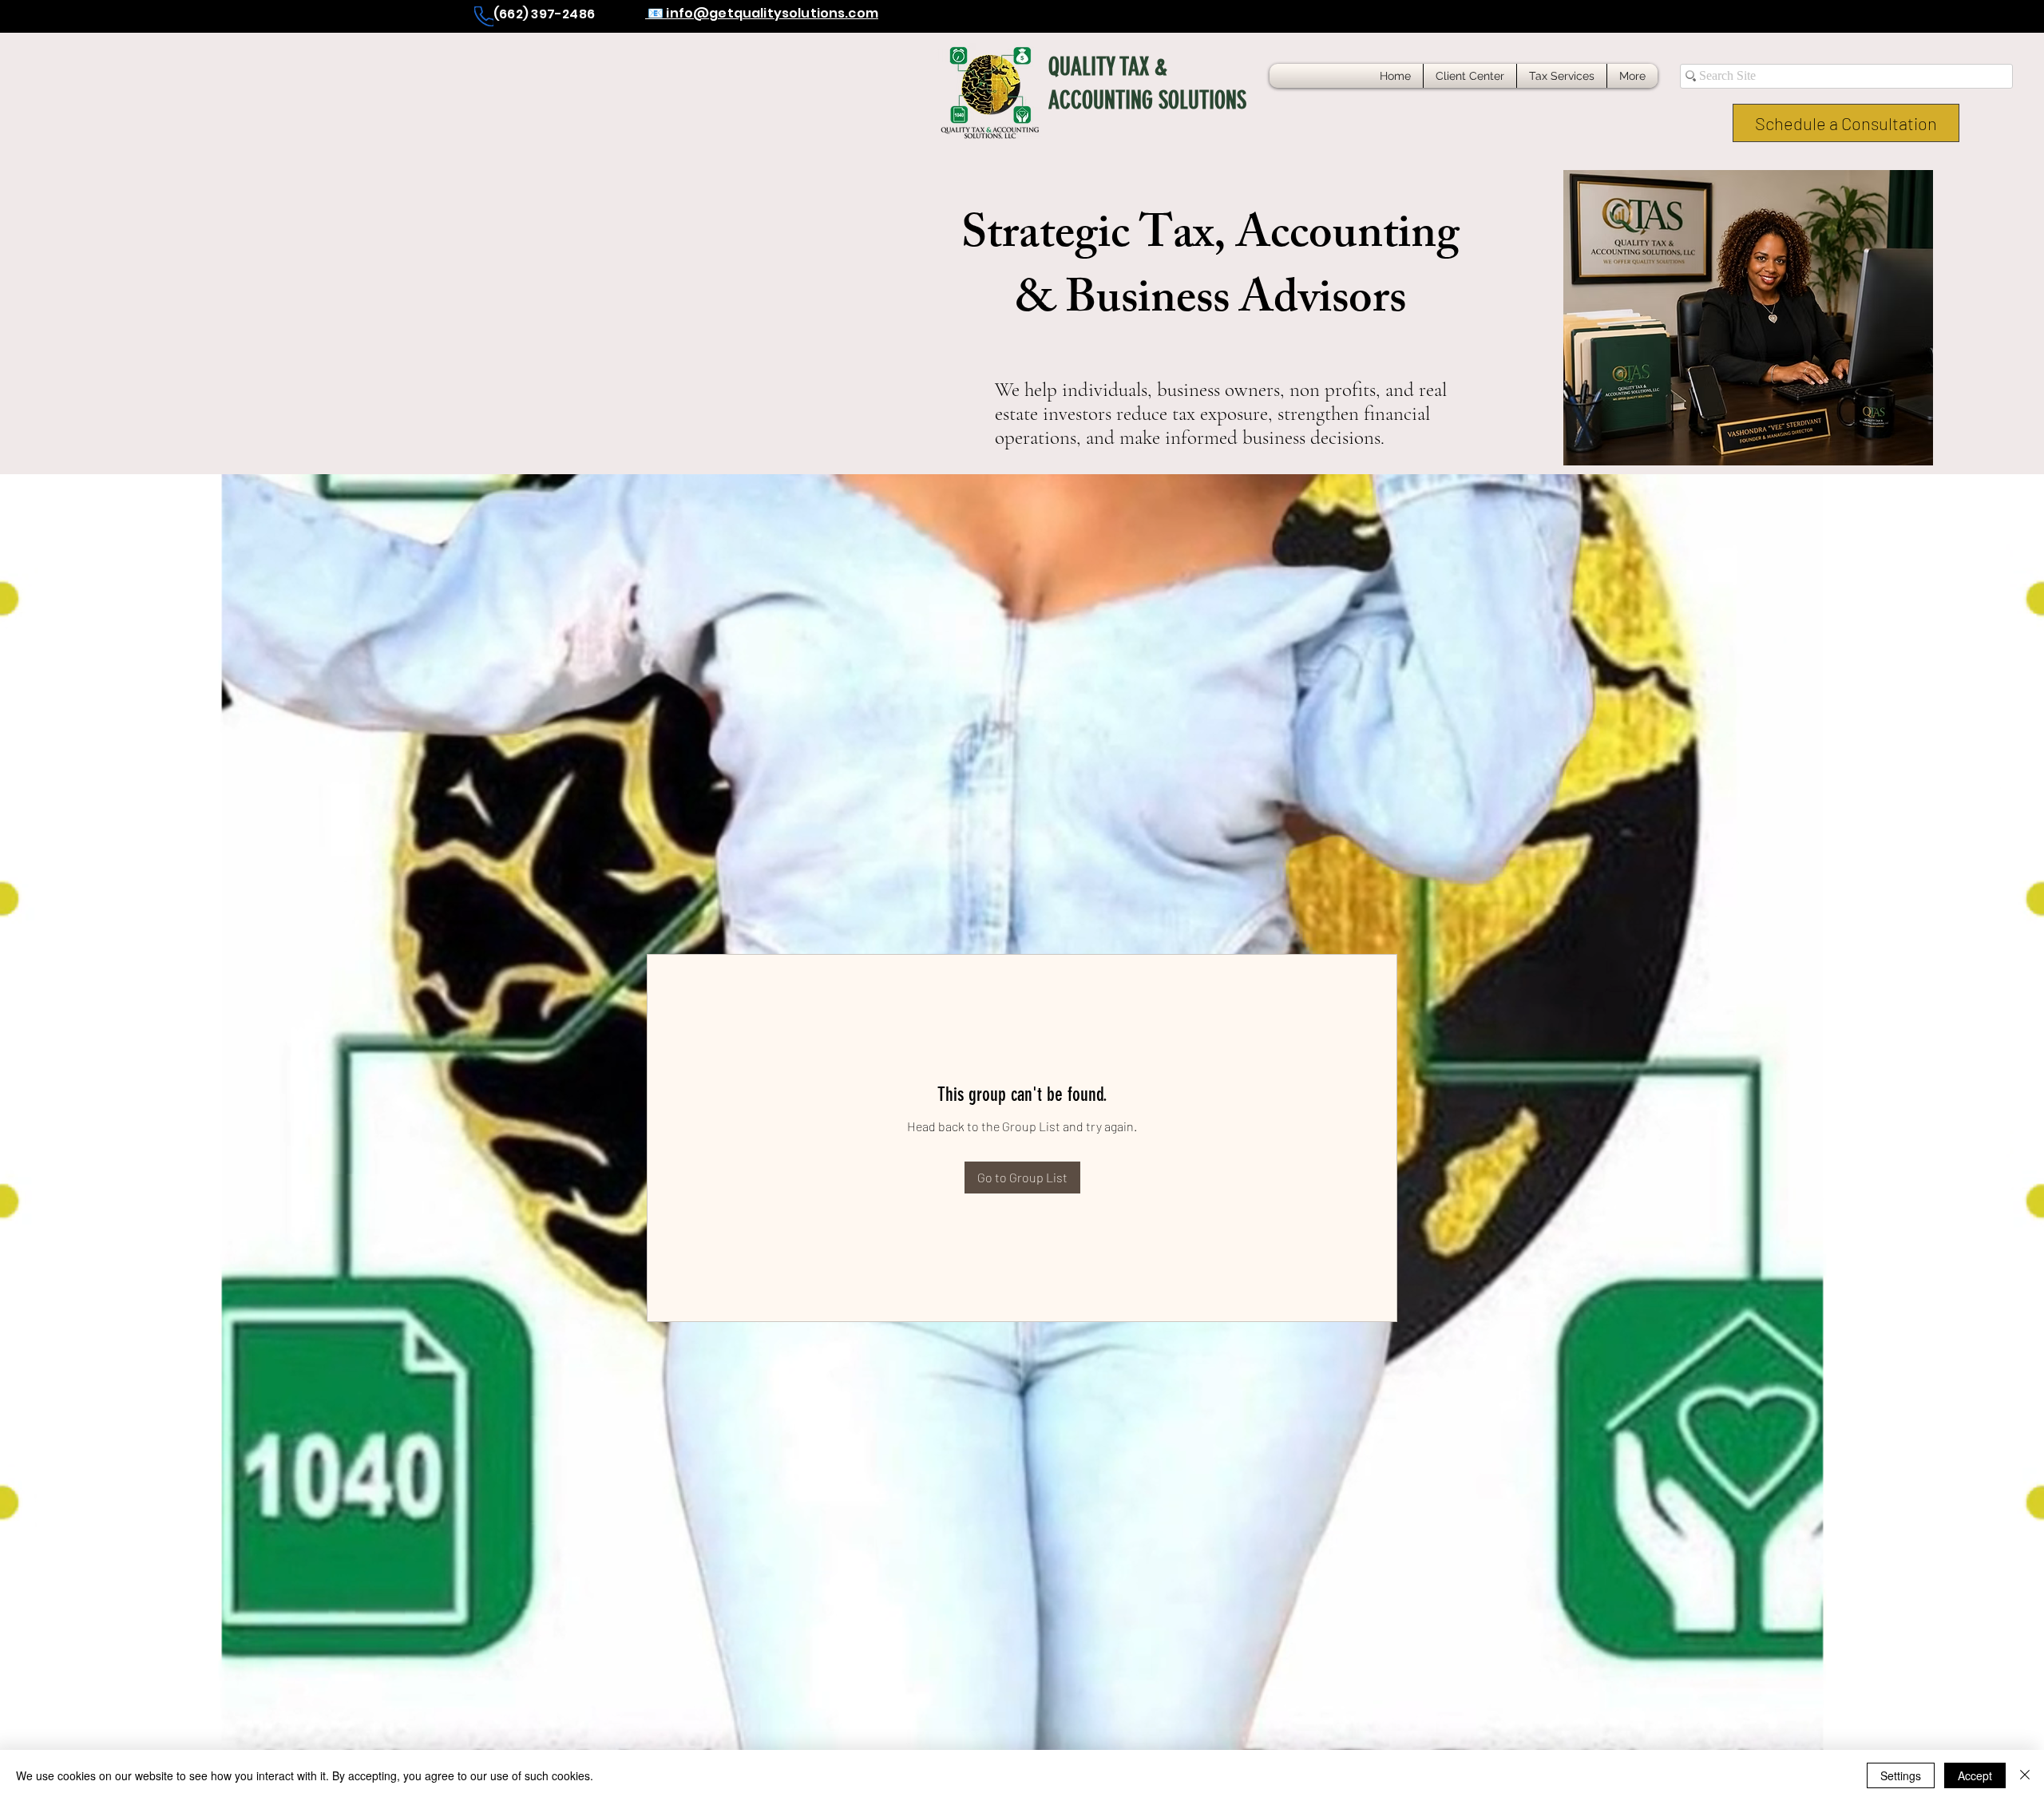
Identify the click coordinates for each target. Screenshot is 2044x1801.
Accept (1975, 1775)
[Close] (2025, 1775)
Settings (1901, 1775)
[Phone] (484, 16)
